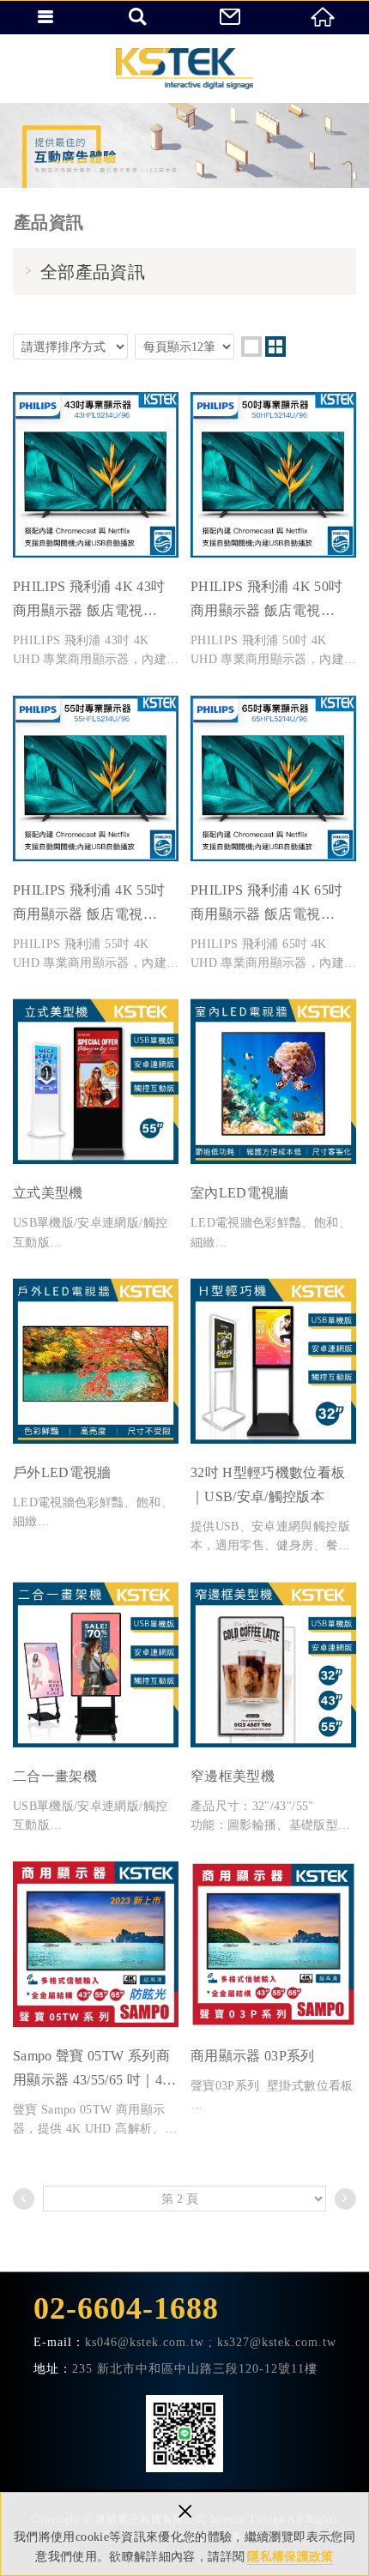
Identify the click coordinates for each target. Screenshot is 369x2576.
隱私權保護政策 (290, 2557)
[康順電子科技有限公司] (184, 69)
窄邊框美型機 (273, 1709)
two (275, 347)
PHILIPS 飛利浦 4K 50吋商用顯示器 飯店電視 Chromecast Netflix (273, 531)
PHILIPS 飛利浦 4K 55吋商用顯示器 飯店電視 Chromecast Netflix (96, 835)
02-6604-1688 (126, 2308)
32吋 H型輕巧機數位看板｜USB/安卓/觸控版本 (273, 1417)
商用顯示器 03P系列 (273, 1988)
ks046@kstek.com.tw (145, 2342)
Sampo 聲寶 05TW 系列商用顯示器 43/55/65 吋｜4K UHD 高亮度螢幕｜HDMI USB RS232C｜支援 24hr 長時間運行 (96, 2000)
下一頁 (345, 2199)
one (251, 347)
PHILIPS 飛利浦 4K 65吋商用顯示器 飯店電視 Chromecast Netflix (273, 835)
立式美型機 (96, 1125)
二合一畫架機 (96, 1709)
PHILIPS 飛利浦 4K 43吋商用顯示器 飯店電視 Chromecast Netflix (96, 531)
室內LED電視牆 (273, 1125)
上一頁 (24, 2199)
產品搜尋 (139, 17)
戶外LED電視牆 (96, 1405)
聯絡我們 (231, 17)
